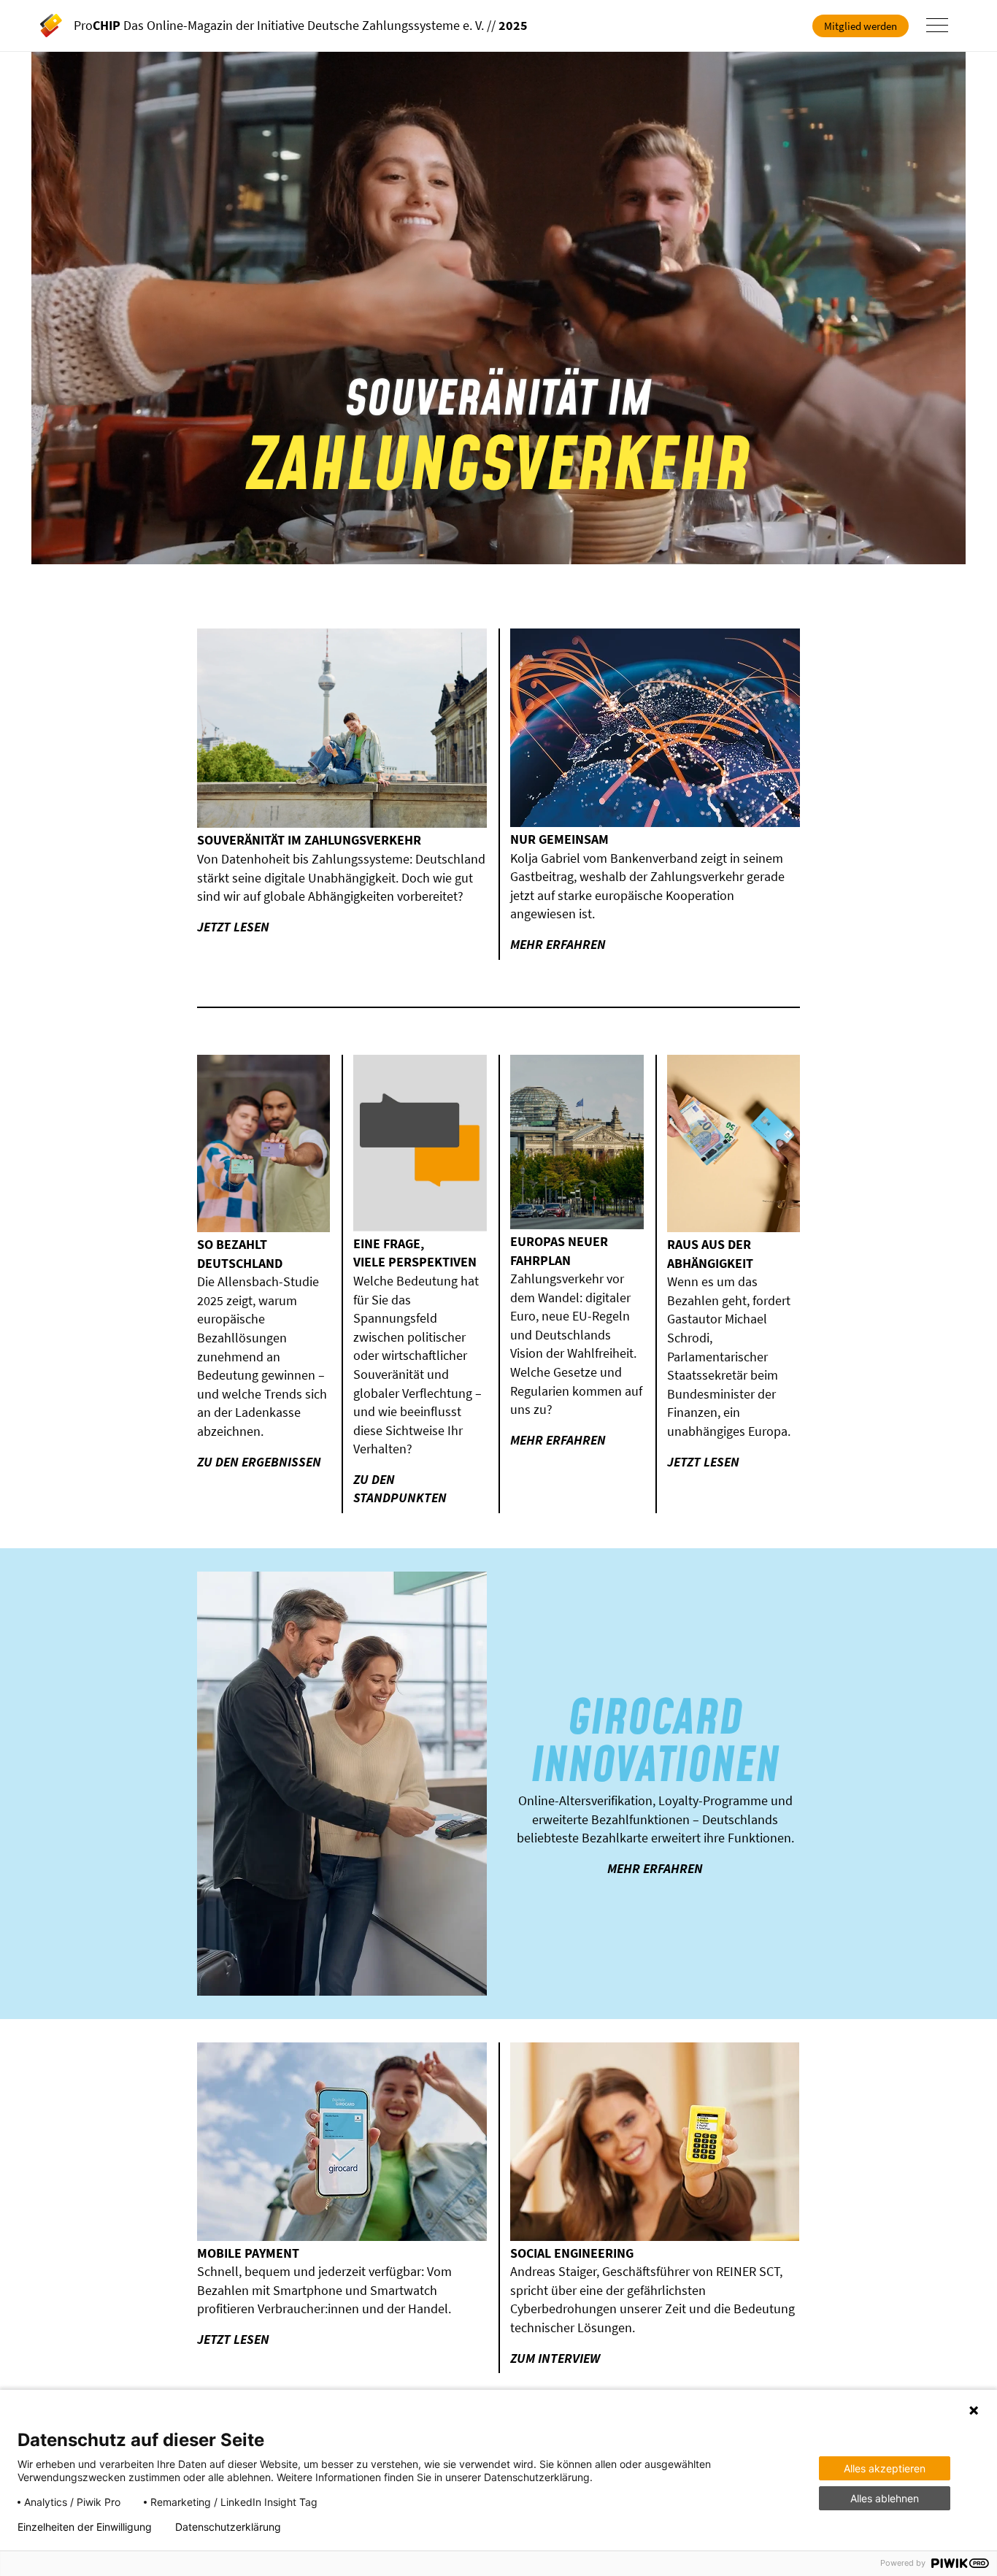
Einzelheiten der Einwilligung (85, 2527)
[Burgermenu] (937, 26)
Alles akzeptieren (885, 2468)
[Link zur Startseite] (57, 26)
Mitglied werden (861, 26)
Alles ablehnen (885, 2498)
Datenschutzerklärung (228, 2527)
